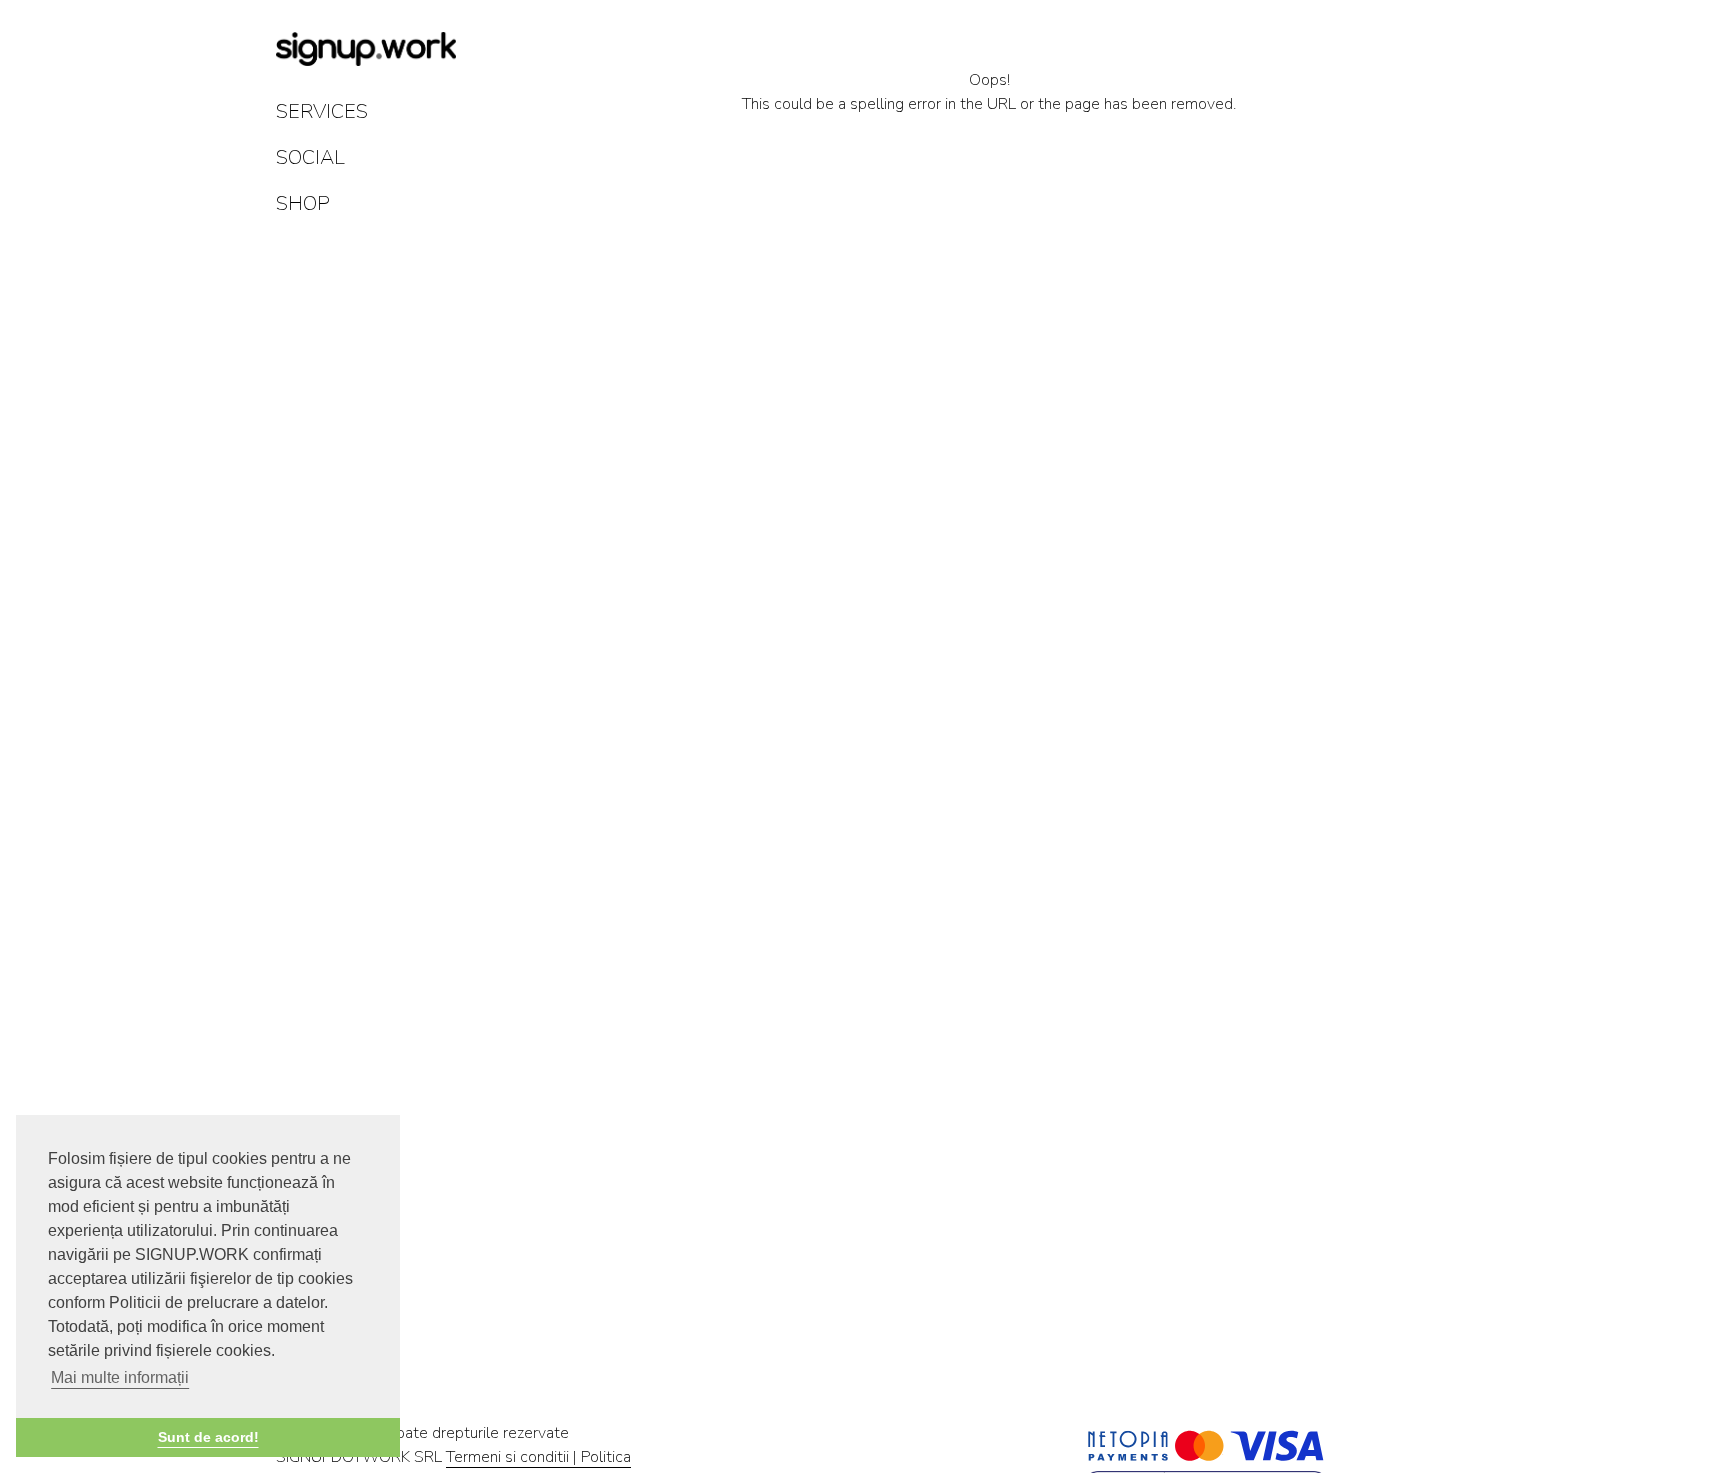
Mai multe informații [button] (120, 1377)
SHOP (303, 203)
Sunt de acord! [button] (208, 1437)
